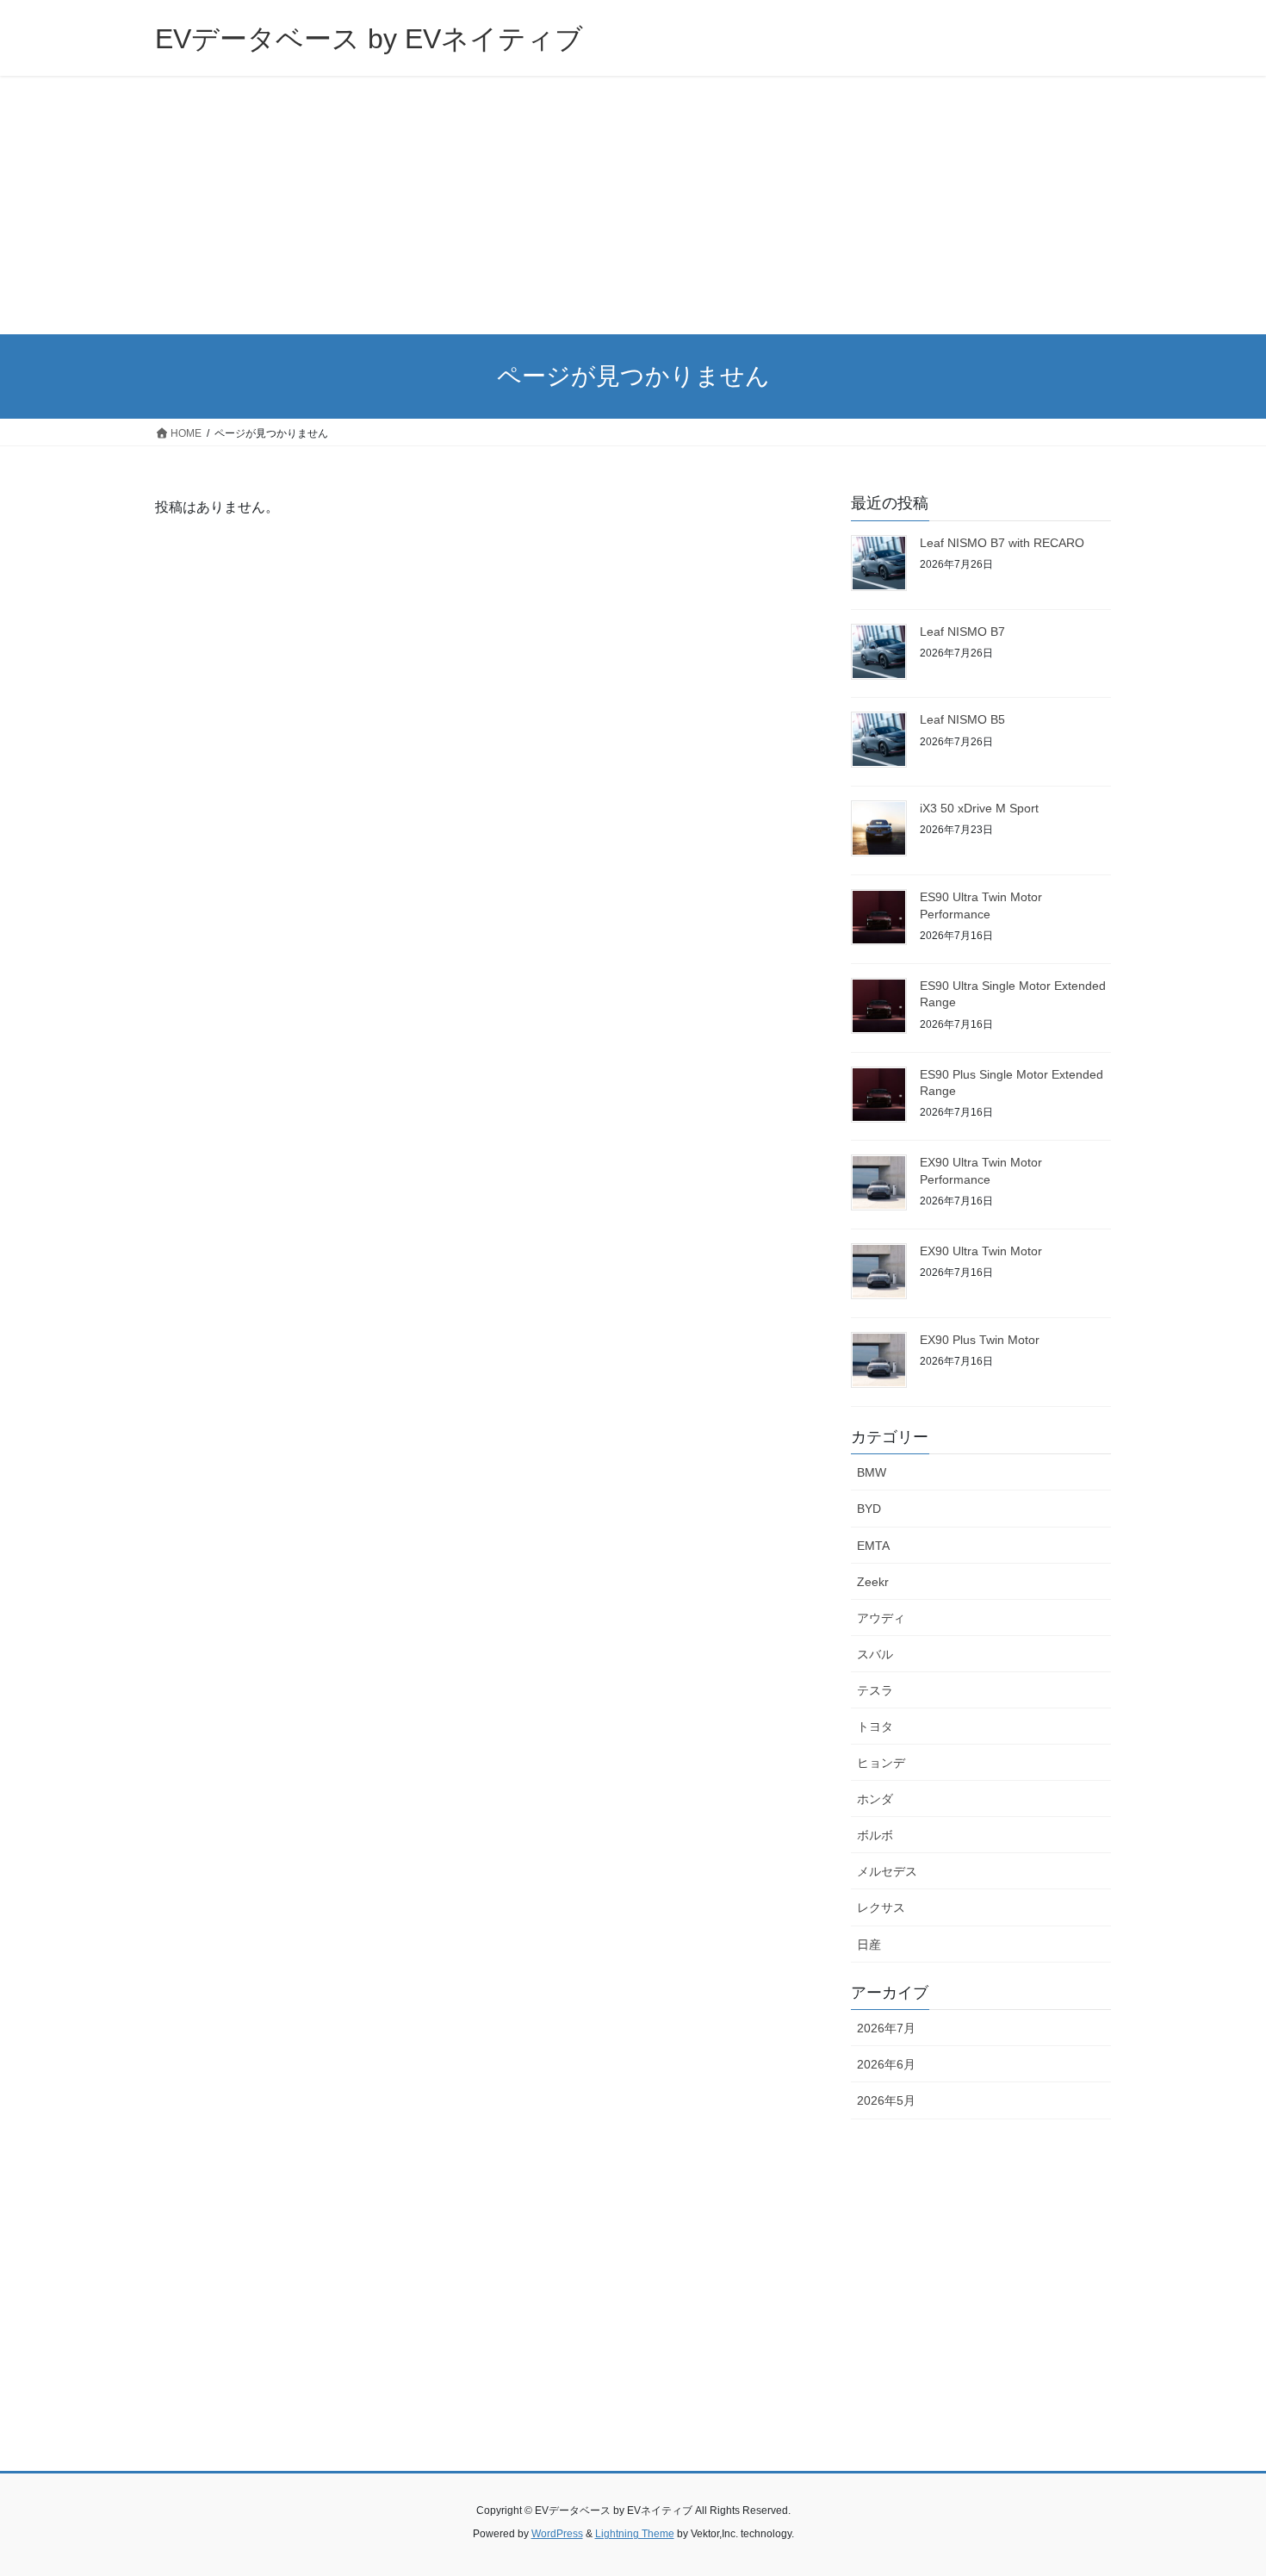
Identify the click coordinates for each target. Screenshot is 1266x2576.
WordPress (557, 2534)
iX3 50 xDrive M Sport (979, 808)
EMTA (873, 1546)
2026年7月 (886, 2028)
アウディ (881, 1618)
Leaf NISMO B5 (962, 719)
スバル (875, 1654)
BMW (872, 1472)
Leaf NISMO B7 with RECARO (1002, 543)
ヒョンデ (881, 1763)
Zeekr (873, 1582)
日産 (869, 1944)
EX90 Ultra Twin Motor (981, 1251)
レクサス (881, 1907)
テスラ (875, 1690)
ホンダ (875, 1799)
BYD (869, 1509)
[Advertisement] (633, 205)
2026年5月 (886, 2100)
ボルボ (875, 1835)
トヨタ (875, 1727)
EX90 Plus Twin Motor (980, 1340)
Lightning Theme (635, 2534)
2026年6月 (886, 2064)
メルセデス (887, 1871)
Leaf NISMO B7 (962, 632)
